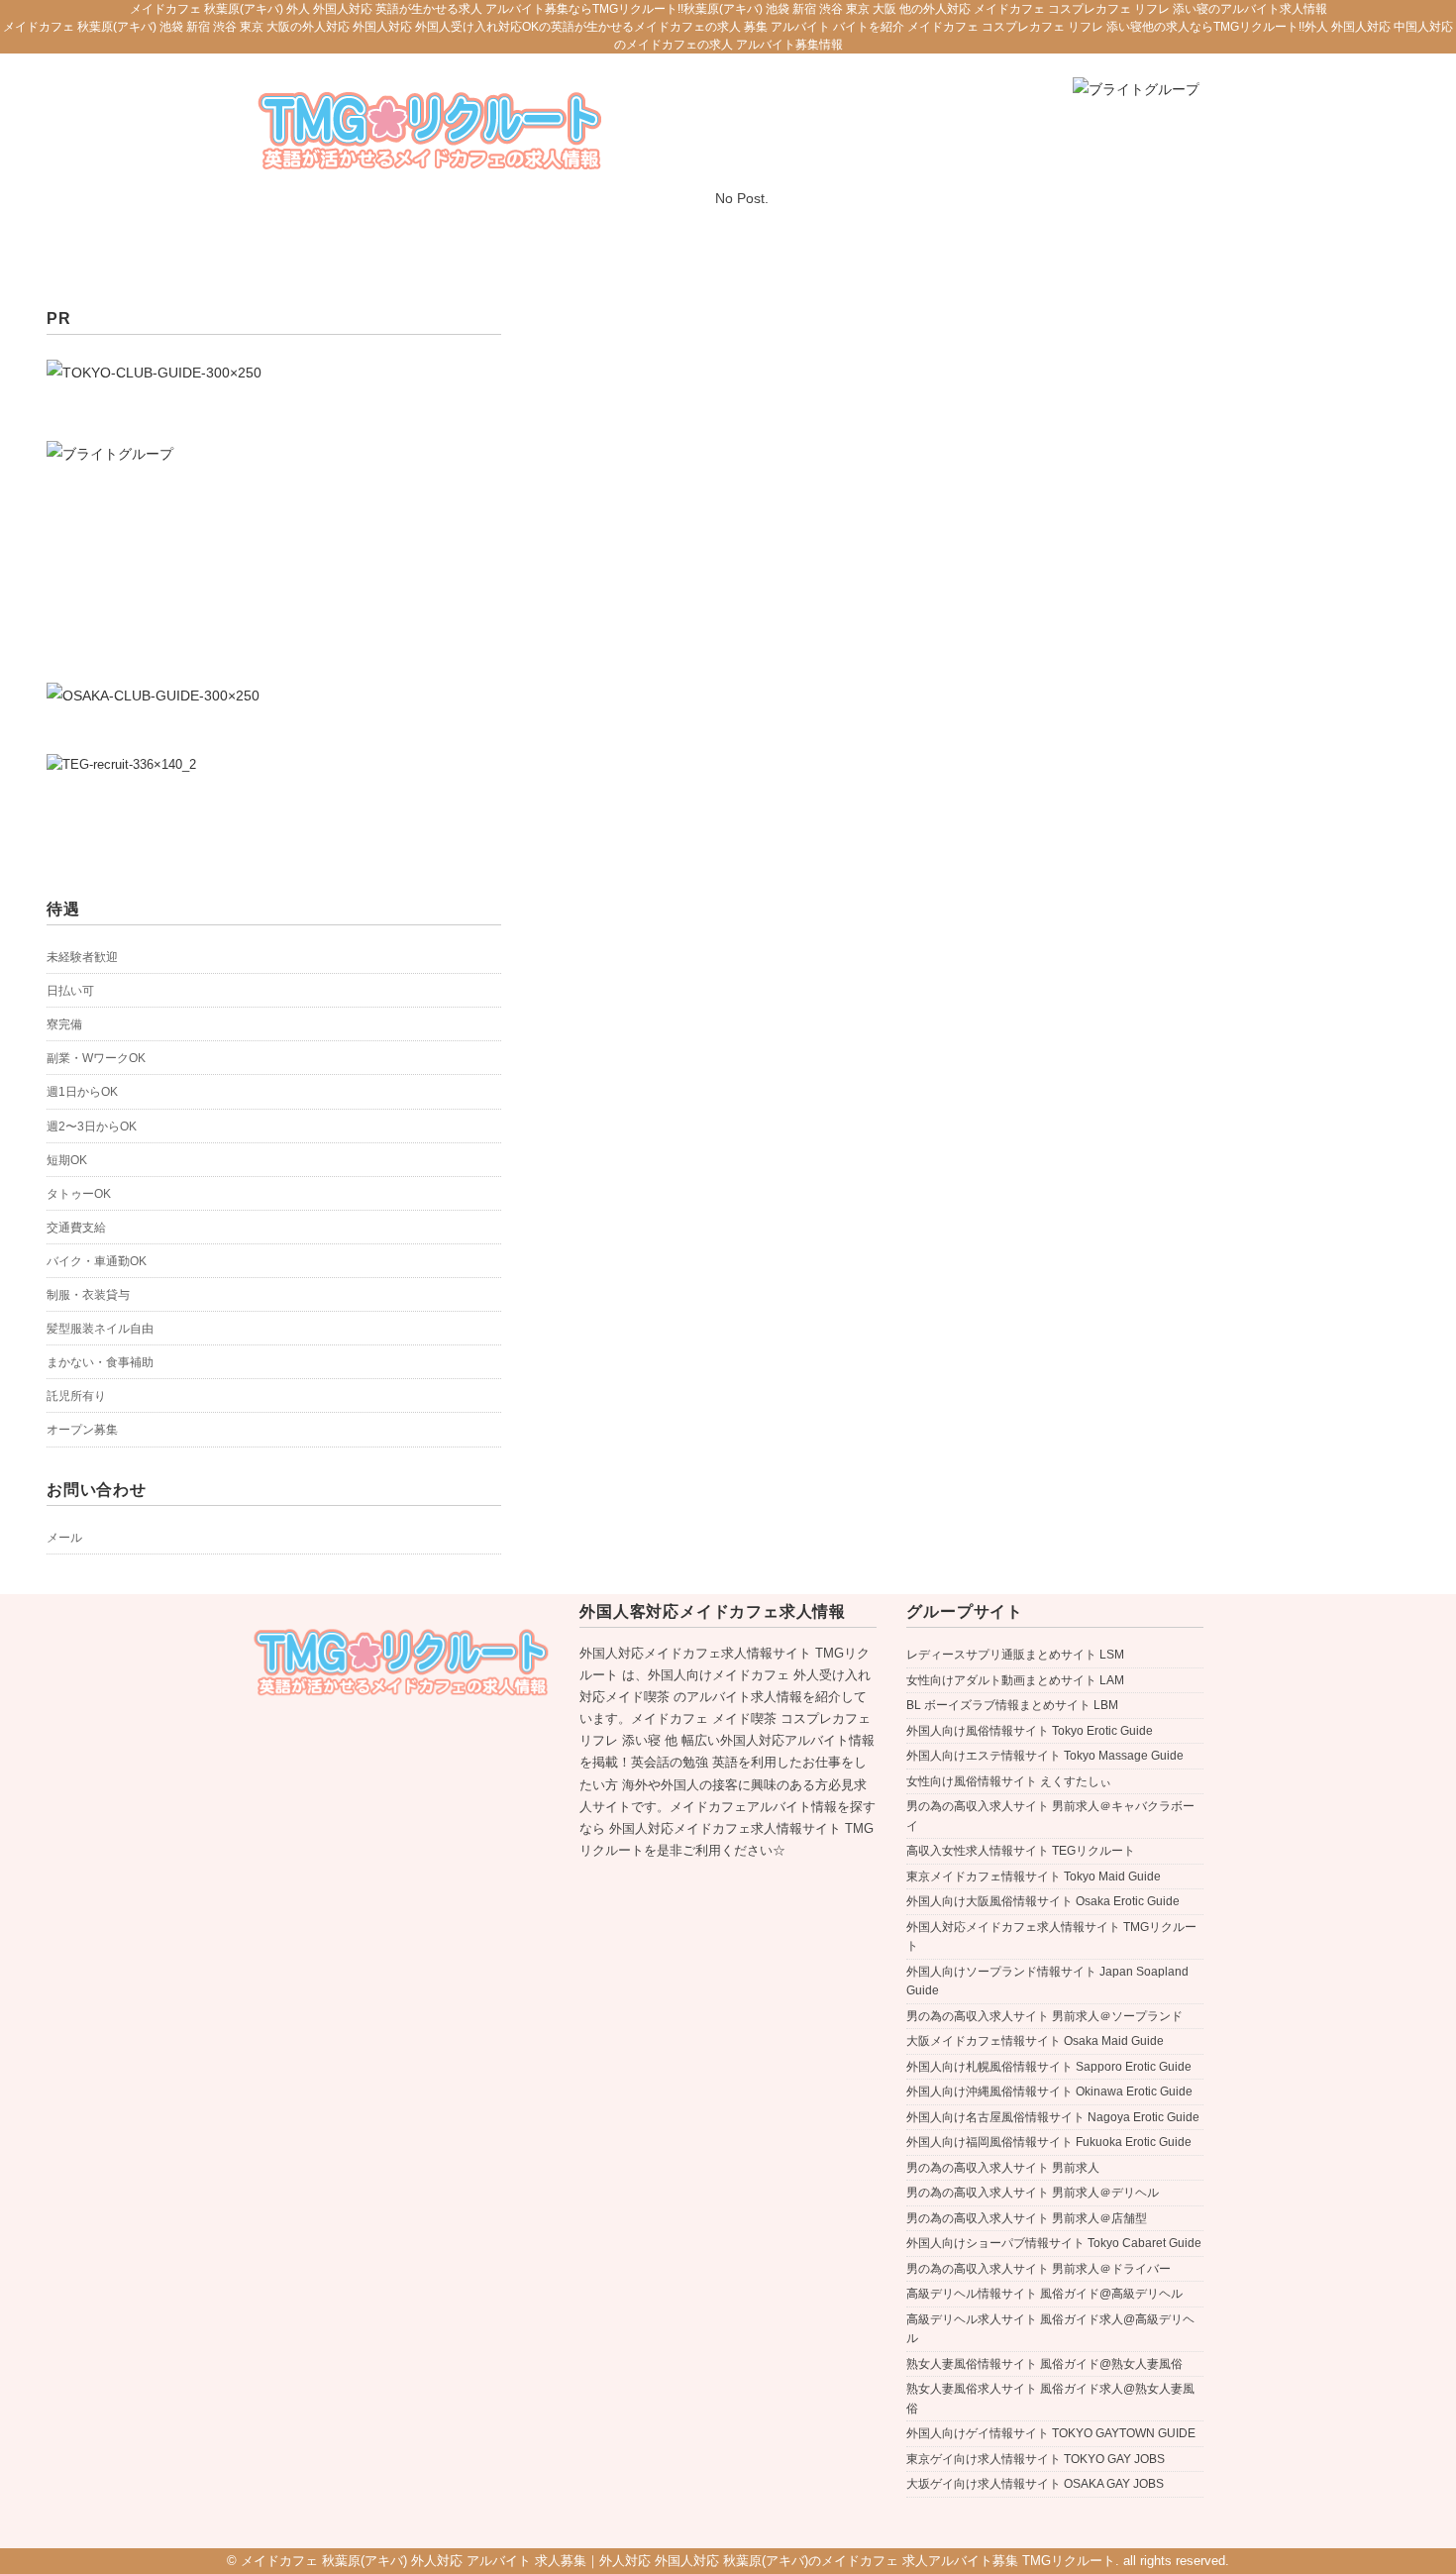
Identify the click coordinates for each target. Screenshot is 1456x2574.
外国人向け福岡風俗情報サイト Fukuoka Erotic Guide (1049, 2142)
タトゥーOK (79, 1194)
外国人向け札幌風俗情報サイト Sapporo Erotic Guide (1049, 2067)
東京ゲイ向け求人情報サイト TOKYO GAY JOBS (1036, 2459)
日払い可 (70, 991)
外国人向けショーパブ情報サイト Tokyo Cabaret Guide (1054, 2243)
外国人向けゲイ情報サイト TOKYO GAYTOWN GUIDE (1051, 2433)
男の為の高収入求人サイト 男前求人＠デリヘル (1033, 2193)
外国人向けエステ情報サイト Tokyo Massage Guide (1045, 1756)
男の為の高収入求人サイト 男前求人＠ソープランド (1044, 2016)
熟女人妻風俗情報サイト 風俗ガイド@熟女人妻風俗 (1044, 2364)
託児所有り (76, 1396)
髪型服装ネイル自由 (100, 1329)
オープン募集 (82, 1430)
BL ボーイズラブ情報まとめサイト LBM (1012, 1705)
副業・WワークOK (96, 1058)
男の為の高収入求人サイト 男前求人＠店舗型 (1027, 2218)
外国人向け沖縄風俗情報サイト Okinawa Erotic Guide (1049, 2091)
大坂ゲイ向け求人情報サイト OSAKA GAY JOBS (1035, 2484)
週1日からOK (82, 1092)
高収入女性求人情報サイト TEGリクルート (1021, 1851)
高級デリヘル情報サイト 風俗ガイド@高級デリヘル (1044, 2294)
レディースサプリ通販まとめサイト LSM (1015, 1655)
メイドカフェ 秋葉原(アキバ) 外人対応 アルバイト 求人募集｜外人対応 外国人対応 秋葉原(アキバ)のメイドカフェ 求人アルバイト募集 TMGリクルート (678, 2561)
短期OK (67, 1160)
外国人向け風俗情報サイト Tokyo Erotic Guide (1030, 1731)
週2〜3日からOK (92, 1126)
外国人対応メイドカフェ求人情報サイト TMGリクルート (1051, 1937)
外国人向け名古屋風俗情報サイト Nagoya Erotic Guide (1053, 2117)
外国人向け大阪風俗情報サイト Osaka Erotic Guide (1043, 1901)
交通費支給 (76, 1228)
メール (64, 1538)
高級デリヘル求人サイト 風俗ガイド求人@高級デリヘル (1050, 2329)
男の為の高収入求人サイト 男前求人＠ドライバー (1039, 2269)
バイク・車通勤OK (97, 1261)
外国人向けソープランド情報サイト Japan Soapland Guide (1047, 1982)
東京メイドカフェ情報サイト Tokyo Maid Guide (1034, 1877)
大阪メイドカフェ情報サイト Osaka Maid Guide (1035, 2041)
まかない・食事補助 (100, 1362)
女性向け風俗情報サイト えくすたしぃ (1009, 1781)
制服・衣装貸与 (88, 1295)
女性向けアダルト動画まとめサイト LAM (1015, 1680)
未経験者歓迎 (82, 957)
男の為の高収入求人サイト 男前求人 (1003, 2168)
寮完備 (64, 1024)
